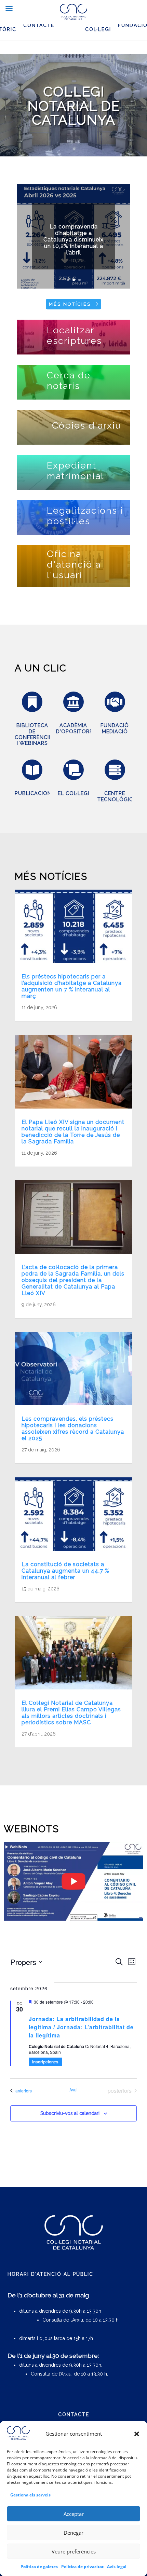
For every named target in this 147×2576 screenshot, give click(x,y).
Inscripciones (45, 2062)
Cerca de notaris (69, 380)
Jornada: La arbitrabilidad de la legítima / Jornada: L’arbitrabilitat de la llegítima (81, 2027)
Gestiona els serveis (30, 2495)
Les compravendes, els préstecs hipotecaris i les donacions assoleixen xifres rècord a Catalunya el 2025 (73, 1429)
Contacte (39, 25)
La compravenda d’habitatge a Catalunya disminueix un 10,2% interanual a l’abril (73, 240)
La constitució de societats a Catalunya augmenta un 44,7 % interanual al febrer (65, 1571)
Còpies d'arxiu (87, 425)
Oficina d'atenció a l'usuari (74, 564)
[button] (137, 2434)
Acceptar (74, 2514)
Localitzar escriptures (74, 335)
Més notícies (70, 304)
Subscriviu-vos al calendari (70, 2113)
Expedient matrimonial (75, 471)
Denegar (73, 2533)
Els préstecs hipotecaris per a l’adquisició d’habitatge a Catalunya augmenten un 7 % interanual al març (72, 986)
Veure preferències (74, 2551)
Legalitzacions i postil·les (85, 516)
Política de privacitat (82, 2567)
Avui (73, 2090)
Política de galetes (39, 2567)
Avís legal (117, 2567)
